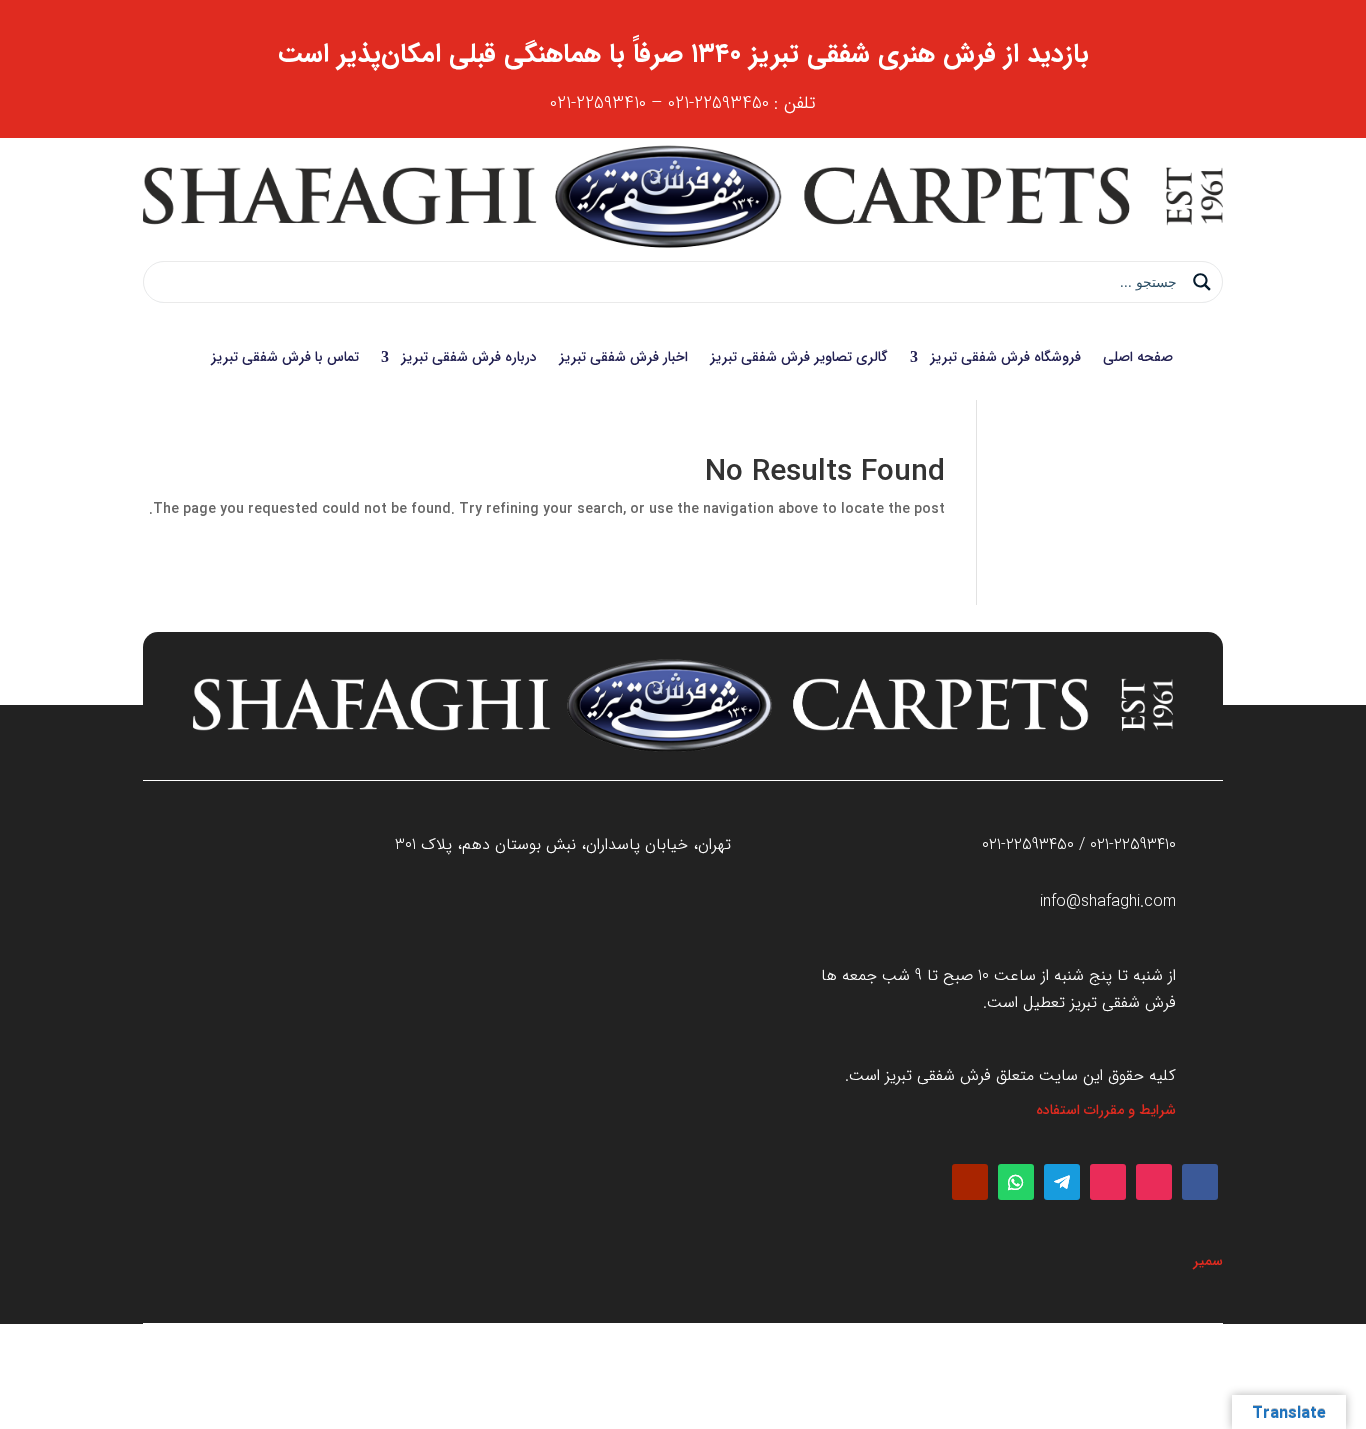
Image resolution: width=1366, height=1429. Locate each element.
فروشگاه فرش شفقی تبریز (1005, 357)
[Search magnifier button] (1202, 282)
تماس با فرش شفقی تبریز (285, 357)
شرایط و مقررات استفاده (1106, 1110)
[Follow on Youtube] (970, 1182)
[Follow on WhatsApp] (1016, 1182)
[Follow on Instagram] (1154, 1182)
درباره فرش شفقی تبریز (469, 357)
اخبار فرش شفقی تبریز (623, 357)
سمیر (1208, 1261)
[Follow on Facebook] (1200, 1182)
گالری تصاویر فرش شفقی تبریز (799, 357)
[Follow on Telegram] (1062, 1182)
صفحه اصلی (1138, 357)
